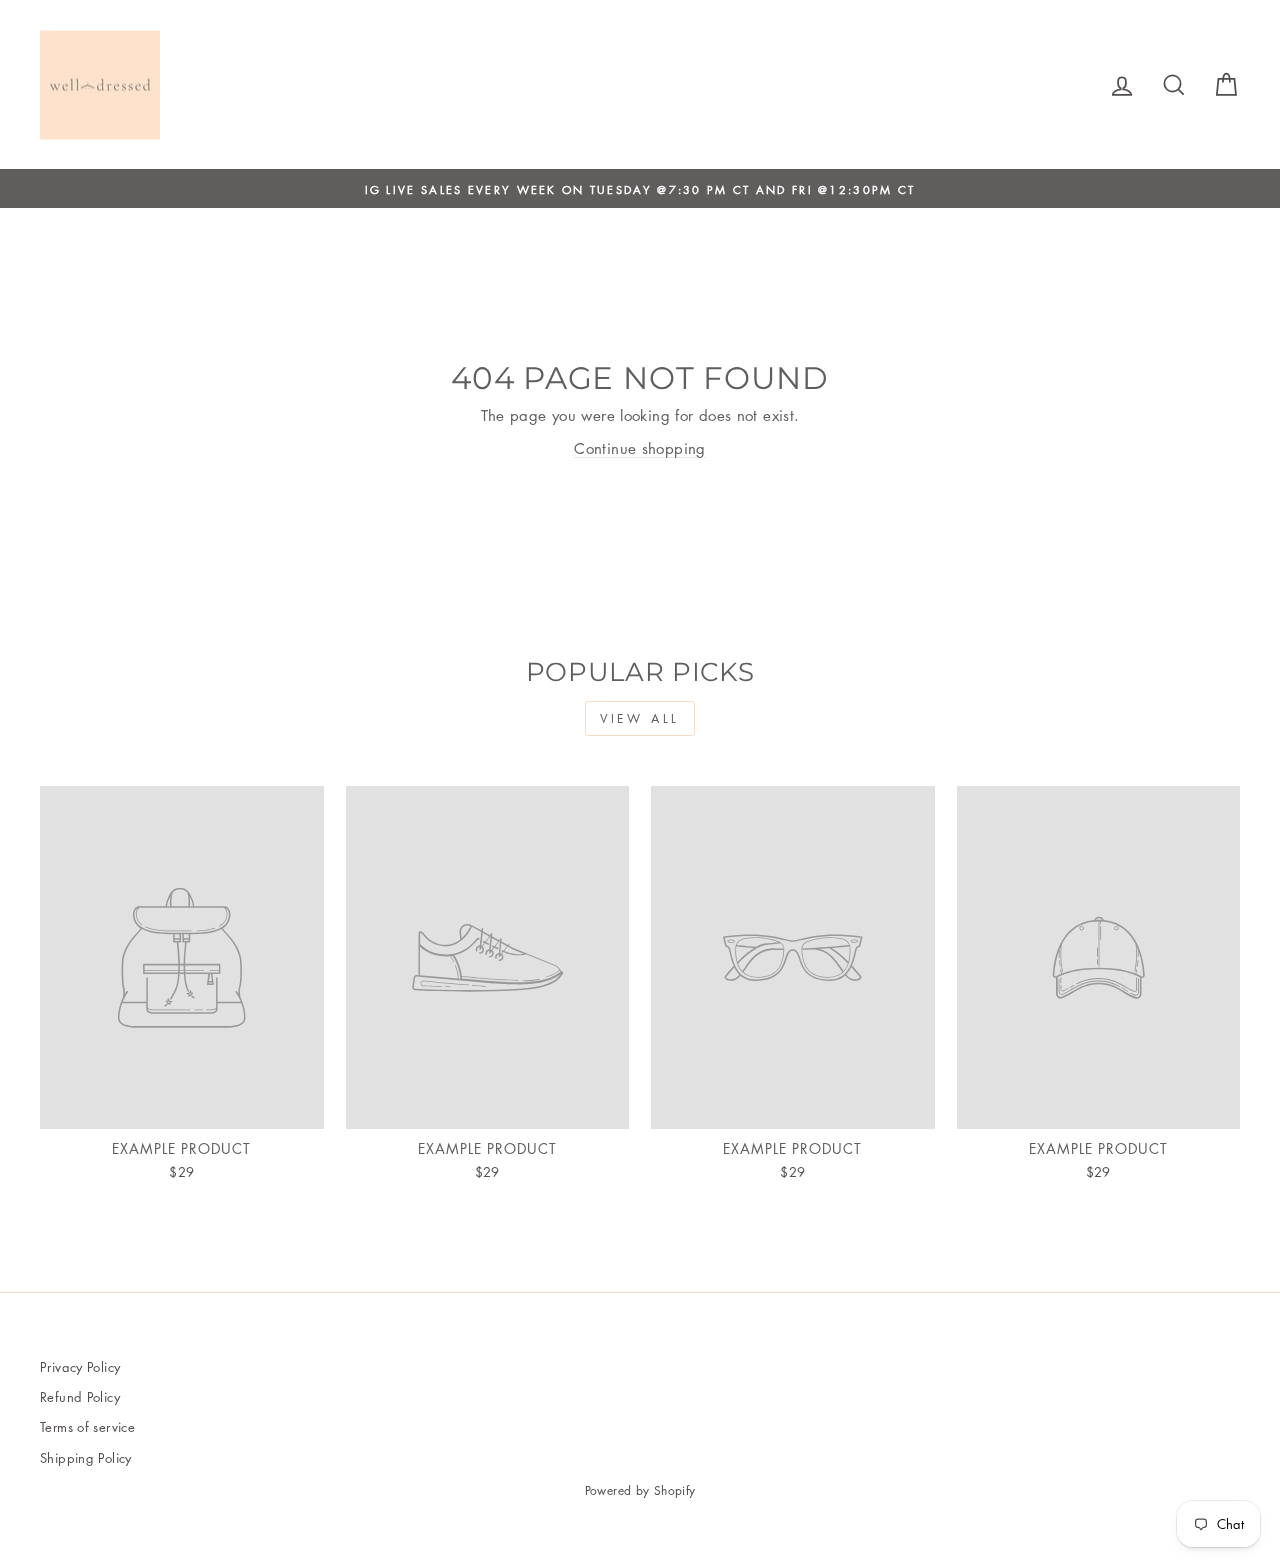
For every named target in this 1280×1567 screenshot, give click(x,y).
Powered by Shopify (640, 1490)
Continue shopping (639, 448)
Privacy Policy (80, 1366)
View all (640, 718)
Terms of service (87, 1426)
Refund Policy (80, 1396)
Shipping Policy (86, 1457)
